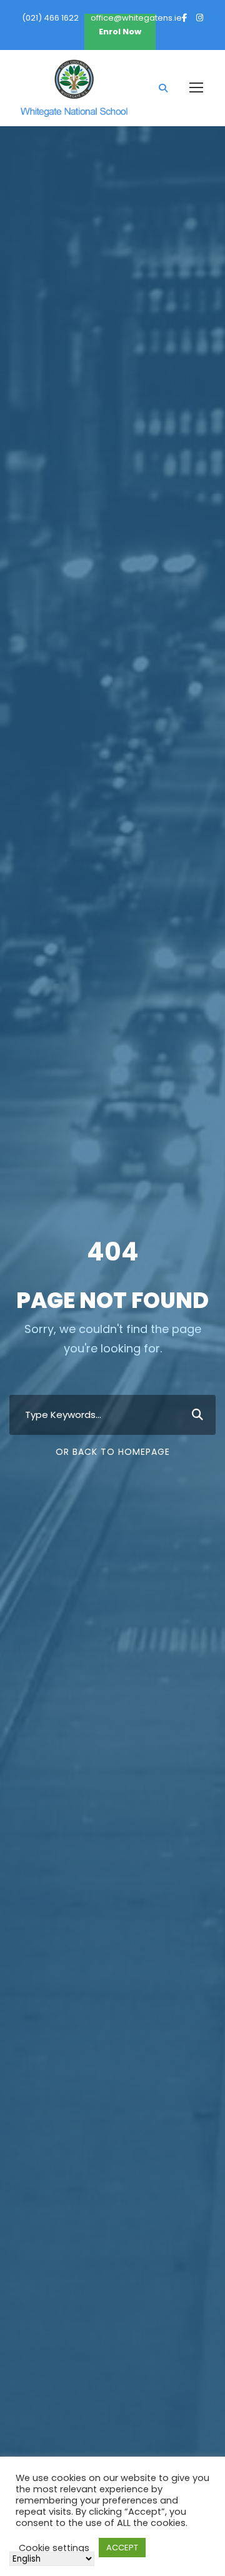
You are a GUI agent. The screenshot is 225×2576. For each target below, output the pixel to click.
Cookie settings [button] (54, 2548)
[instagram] (200, 18)
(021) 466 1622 (50, 18)
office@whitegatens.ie (136, 18)
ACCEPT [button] (122, 2548)
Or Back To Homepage (113, 1452)
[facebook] (184, 18)
